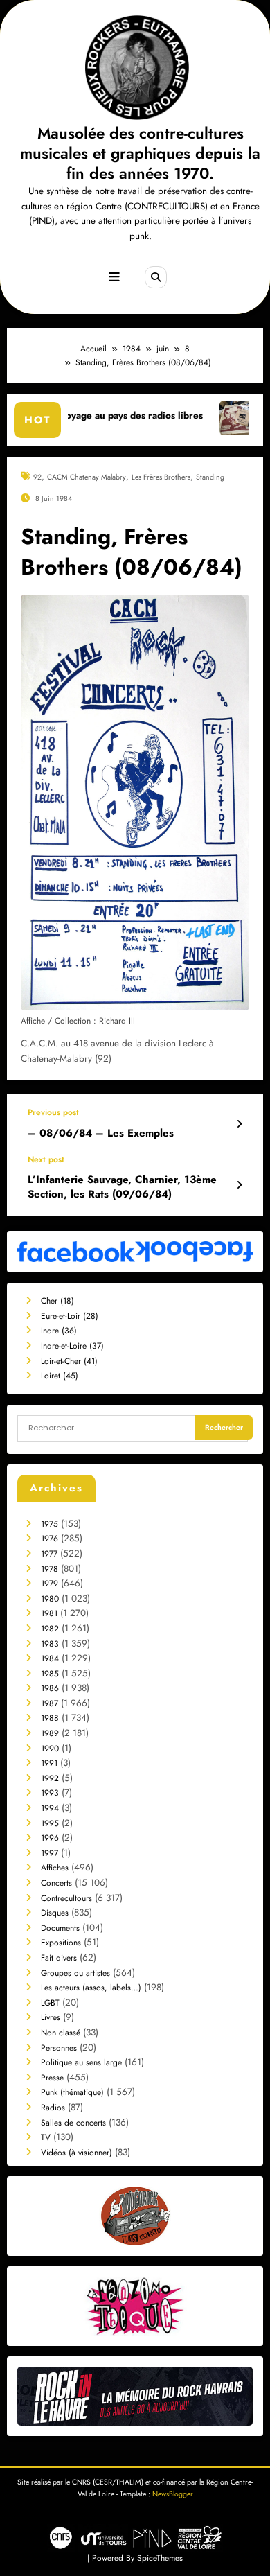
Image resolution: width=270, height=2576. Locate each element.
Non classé (61, 2033)
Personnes (59, 2048)
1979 (49, 1584)
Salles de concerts (73, 2123)
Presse (52, 2078)
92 (37, 477)
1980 (50, 1599)
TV (46, 2137)
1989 (50, 1733)
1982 (50, 1629)
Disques (55, 1913)
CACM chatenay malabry (87, 477)
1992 (50, 1778)
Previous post (53, 1112)
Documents (60, 1928)
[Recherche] (156, 277)
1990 (50, 1749)
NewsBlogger (173, 2494)
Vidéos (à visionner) (76, 2153)
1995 (50, 1823)
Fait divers (59, 1958)
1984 (50, 1658)
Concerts (56, 1883)
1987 (49, 1703)
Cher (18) (57, 1301)
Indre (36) (59, 1331)
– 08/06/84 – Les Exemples (101, 1133)
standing (210, 477)
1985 (50, 1674)
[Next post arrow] (239, 1185)
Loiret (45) (60, 1376)
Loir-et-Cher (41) (69, 1361)
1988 (50, 1718)
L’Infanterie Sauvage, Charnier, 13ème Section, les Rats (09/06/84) (122, 1187)
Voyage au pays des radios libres (91, 415)
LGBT (50, 2003)
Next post (46, 1159)
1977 (49, 1554)
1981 (49, 1613)
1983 (50, 1644)
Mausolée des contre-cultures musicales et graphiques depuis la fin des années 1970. (140, 154)
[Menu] (114, 277)
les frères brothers (161, 477)
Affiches (55, 1868)
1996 (50, 1838)
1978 (49, 1569)
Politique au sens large (81, 2062)
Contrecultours (66, 1898)
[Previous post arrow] (239, 1124)
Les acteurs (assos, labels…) (91, 1988)
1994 (50, 1808)
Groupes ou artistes (75, 1973)
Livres (51, 2017)
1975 (49, 1524)
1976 (49, 1539)
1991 (49, 1763)
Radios (53, 2108)
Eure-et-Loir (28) (70, 1316)
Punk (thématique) (72, 2092)
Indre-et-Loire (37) (72, 1346)
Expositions (61, 1943)
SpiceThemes (160, 2558)
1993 (50, 1793)
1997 (49, 1853)
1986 (50, 1688)
